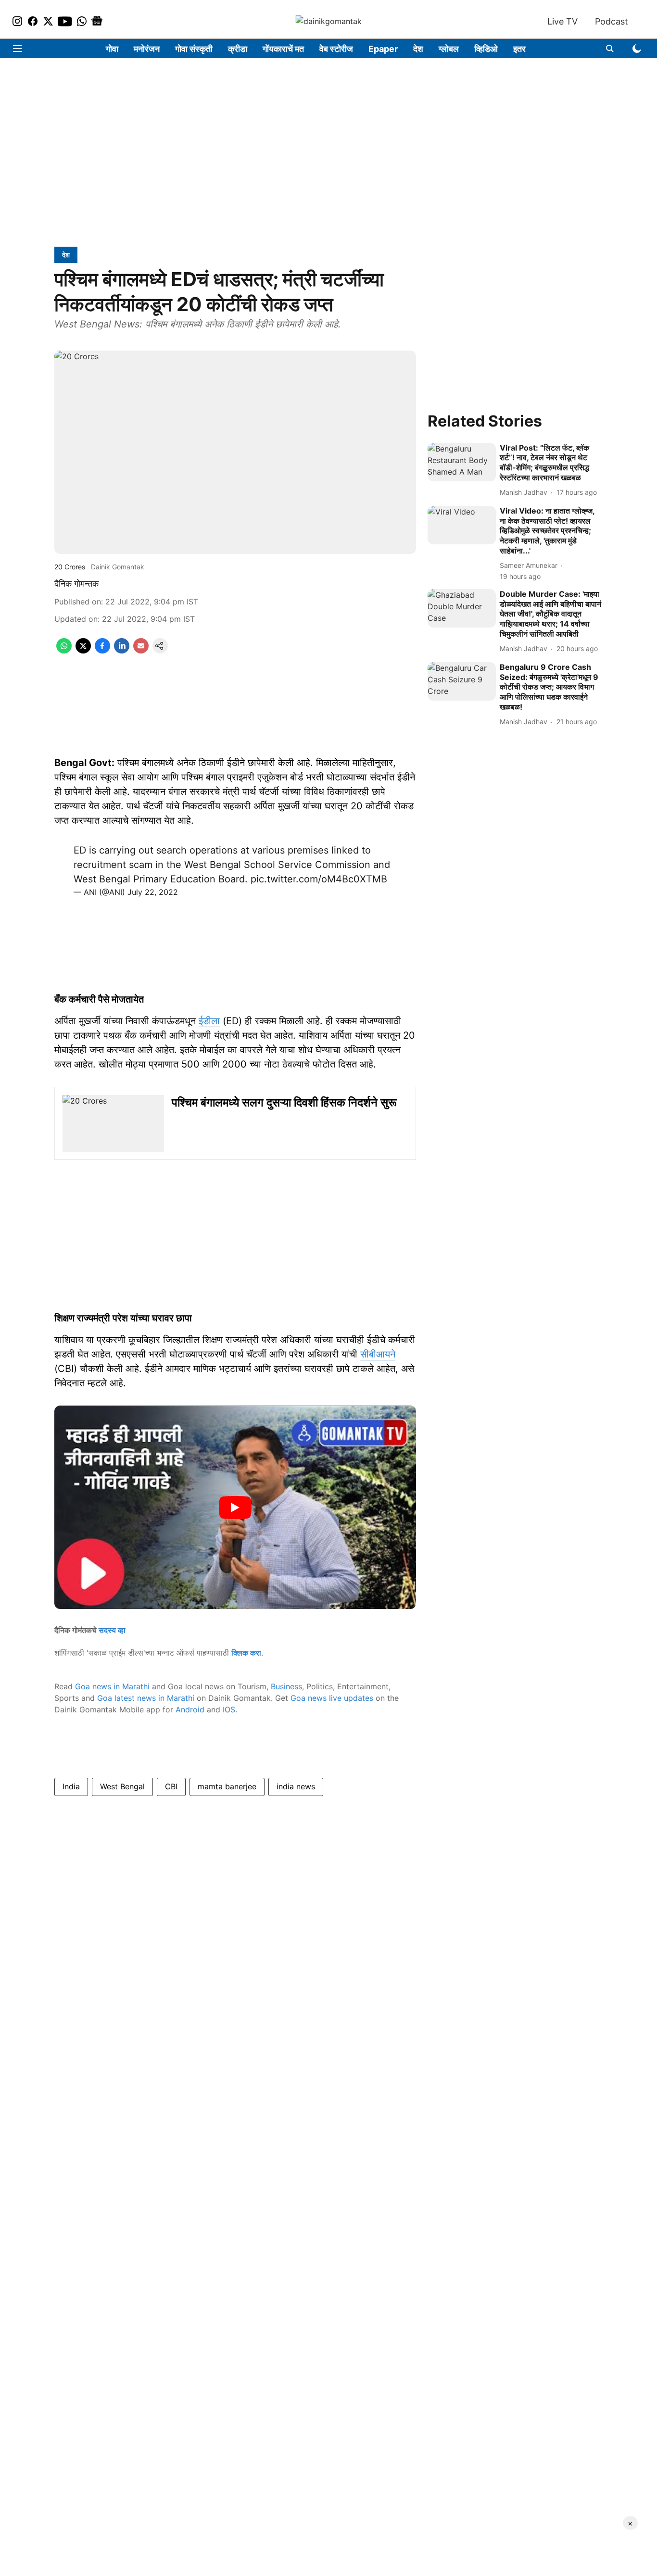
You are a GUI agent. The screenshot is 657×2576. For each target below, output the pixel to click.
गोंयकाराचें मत (283, 49)
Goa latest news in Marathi (146, 1698)
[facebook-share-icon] (102, 651)
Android (190, 1709)
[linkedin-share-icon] (122, 651)
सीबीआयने (378, 1354)
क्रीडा (238, 49)
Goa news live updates (332, 1698)
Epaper (383, 49)
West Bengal (122, 1786)
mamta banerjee (227, 1786)
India (71, 1786)
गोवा (112, 49)
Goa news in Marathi (112, 1686)
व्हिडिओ (486, 49)
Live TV (562, 21)
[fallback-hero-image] (462, 462)
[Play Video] (235, 1508)
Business (286, 1686)
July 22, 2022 (153, 892)
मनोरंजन (147, 49)
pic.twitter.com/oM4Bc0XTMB (319, 879)
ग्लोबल (449, 49)
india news (296, 1786)
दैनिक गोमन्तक (76, 584)
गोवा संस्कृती (194, 49)
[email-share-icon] (141, 651)
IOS (229, 1709)
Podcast (612, 21)
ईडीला (209, 1021)
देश (418, 49)
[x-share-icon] (83, 651)
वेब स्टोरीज (336, 49)
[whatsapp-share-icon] (64, 651)
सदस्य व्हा (112, 1630)
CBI (171, 1786)
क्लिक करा (246, 1653)
